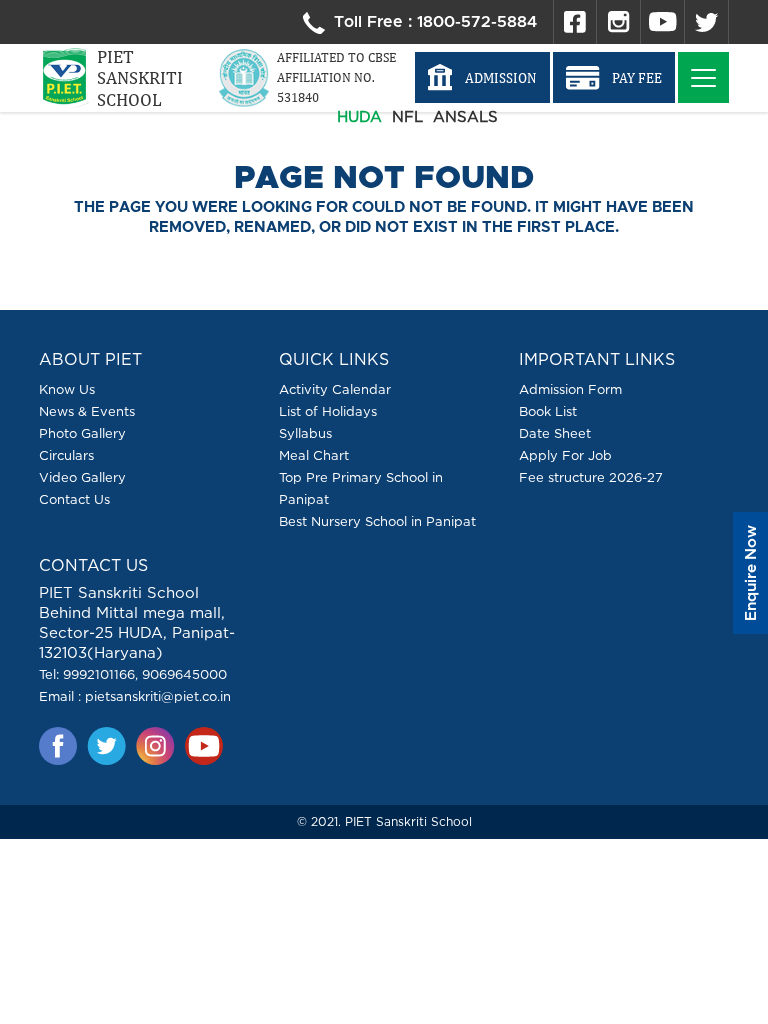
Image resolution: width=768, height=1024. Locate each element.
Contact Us (74, 499)
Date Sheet (555, 433)
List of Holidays (328, 411)
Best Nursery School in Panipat (377, 521)
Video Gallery (82, 477)
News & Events (87, 411)
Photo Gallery (82, 433)
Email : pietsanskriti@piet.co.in (135, 696)
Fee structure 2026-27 (591, 477)
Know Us (67, 389)
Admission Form (570, 389)
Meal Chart (314, 455)
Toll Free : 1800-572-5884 (433, 22)
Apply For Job (565, 455)
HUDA (359, 116)
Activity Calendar (335, 389)
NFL (407, 116)
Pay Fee (637, 78)
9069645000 (184, 674)
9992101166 (99, 674)
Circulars (66, 455)
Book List (548, 411)
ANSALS (465, 116)
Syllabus (305, 433)
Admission (501, 78)
